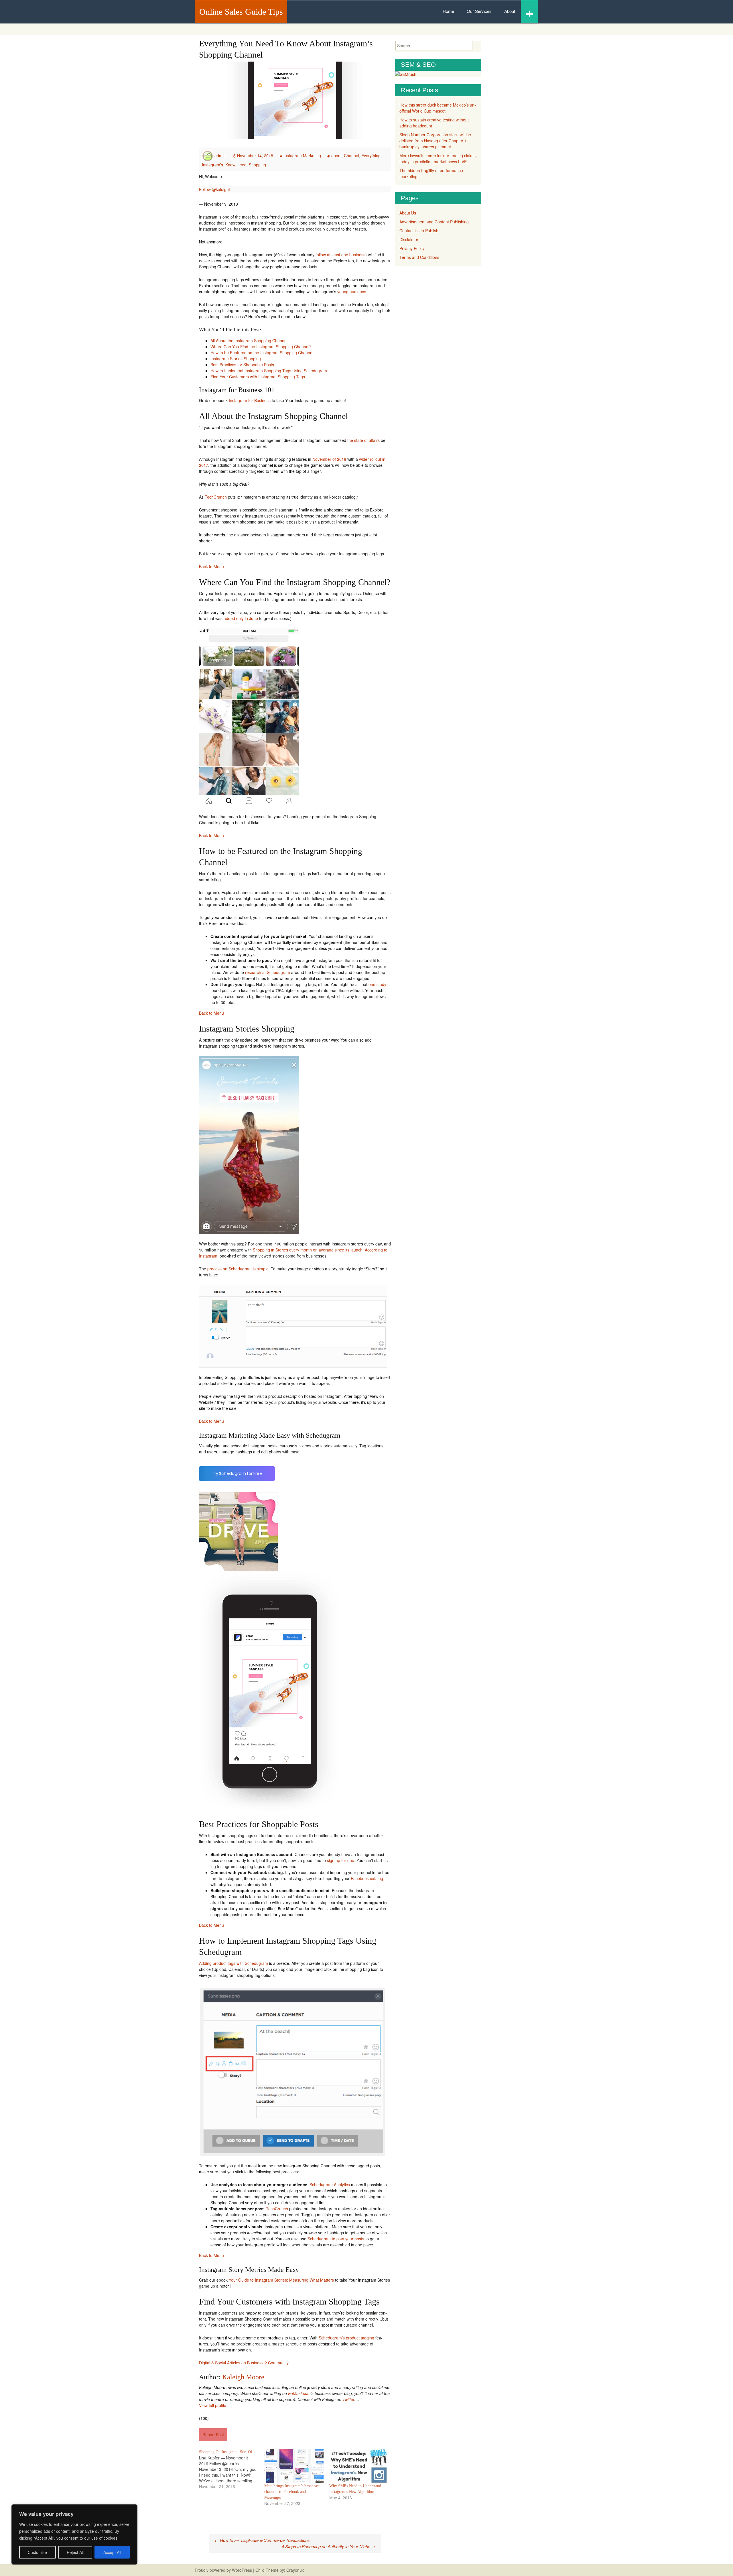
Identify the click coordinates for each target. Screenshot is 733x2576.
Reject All (75, 2552)
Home (448, 11)
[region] (74, 2534)
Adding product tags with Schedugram (234, 1963)
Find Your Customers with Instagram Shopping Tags (258, 377)
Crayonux (294, 2570)
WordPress (242, 2570)
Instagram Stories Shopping (236, 359)
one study (377, 984)
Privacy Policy (412, 248)
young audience (352, 292)
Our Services (479, 11)
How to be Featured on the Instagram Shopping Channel (262, 353)
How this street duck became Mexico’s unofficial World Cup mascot (438, 108)
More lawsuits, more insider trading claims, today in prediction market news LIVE (438, 159)
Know (230, 165)
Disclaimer (409, 239)
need (242, 165)
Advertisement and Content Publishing (434, 222)
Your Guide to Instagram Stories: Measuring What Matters (281, 2280)
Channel (351, 156)
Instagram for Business (250, 400)
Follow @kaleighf (214, 189)
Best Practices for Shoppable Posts (242, 365)
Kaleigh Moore (243, 2377)
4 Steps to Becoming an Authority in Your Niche (329, 2546)
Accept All (112, 2552)
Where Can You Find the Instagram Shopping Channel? (261, 347)
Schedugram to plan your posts (336, 2239)
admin (220, 156)
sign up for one (341, 1860)
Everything (371, 156)
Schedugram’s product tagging (346, 2338)
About (510, 11)
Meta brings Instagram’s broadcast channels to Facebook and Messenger (292, 2492)
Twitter (348, 2399)
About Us (408, 213)
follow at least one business (340, 255)
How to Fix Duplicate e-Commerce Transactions (262, 2540)
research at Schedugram (268, 972)
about (336, 156)
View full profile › (214, 2405)
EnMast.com (299, 2393)
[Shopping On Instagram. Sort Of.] (232, 2469)
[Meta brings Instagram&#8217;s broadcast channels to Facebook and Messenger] (294, 2466)
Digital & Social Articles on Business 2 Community (244, 2363)
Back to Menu (211, 566)
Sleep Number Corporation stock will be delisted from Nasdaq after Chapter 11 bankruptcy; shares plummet (435, 141)
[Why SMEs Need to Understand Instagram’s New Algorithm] (359, 2466)
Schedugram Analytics (330, 2185)
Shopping (257, 165)
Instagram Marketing (302, 156)
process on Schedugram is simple (238, 1269)
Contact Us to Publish (419, 231)
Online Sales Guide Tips (241, 12)
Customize (37, 2552)
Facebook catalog (367, 1878)
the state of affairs (363, 440)
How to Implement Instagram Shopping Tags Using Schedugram (269, 371)
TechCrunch (216, 497)
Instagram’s (212, 165)
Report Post (213, 2435)
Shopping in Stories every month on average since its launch (308, 1250)
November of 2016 (329, 459)
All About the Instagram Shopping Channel (249, 341)
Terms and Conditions (419, 257)
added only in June (241, 618)
